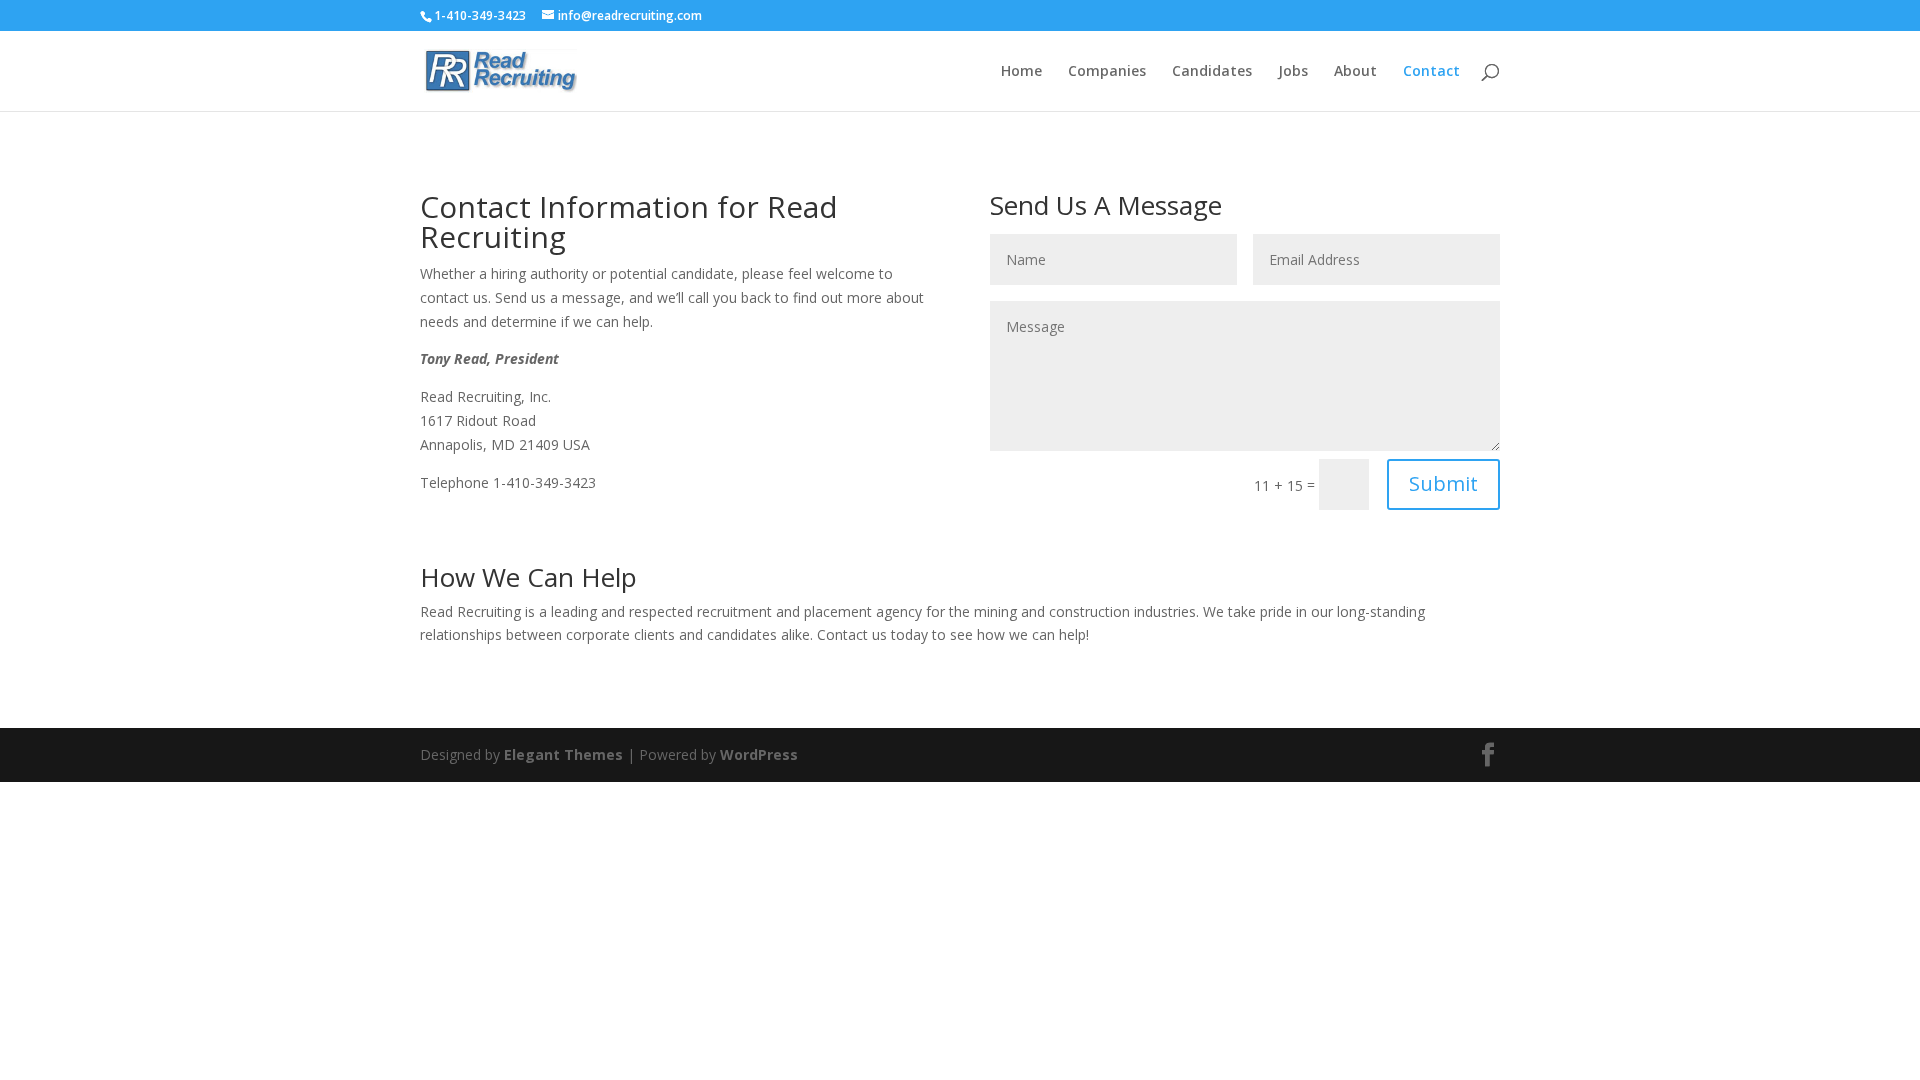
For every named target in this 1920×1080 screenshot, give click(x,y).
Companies (1107, 72)
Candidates (1212, 72)
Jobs (1293, 72)
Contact (1431, 72)
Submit (1443, 483)
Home (1021, 72)
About (1355, 72)
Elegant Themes (563, 754)
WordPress (759, 754)
